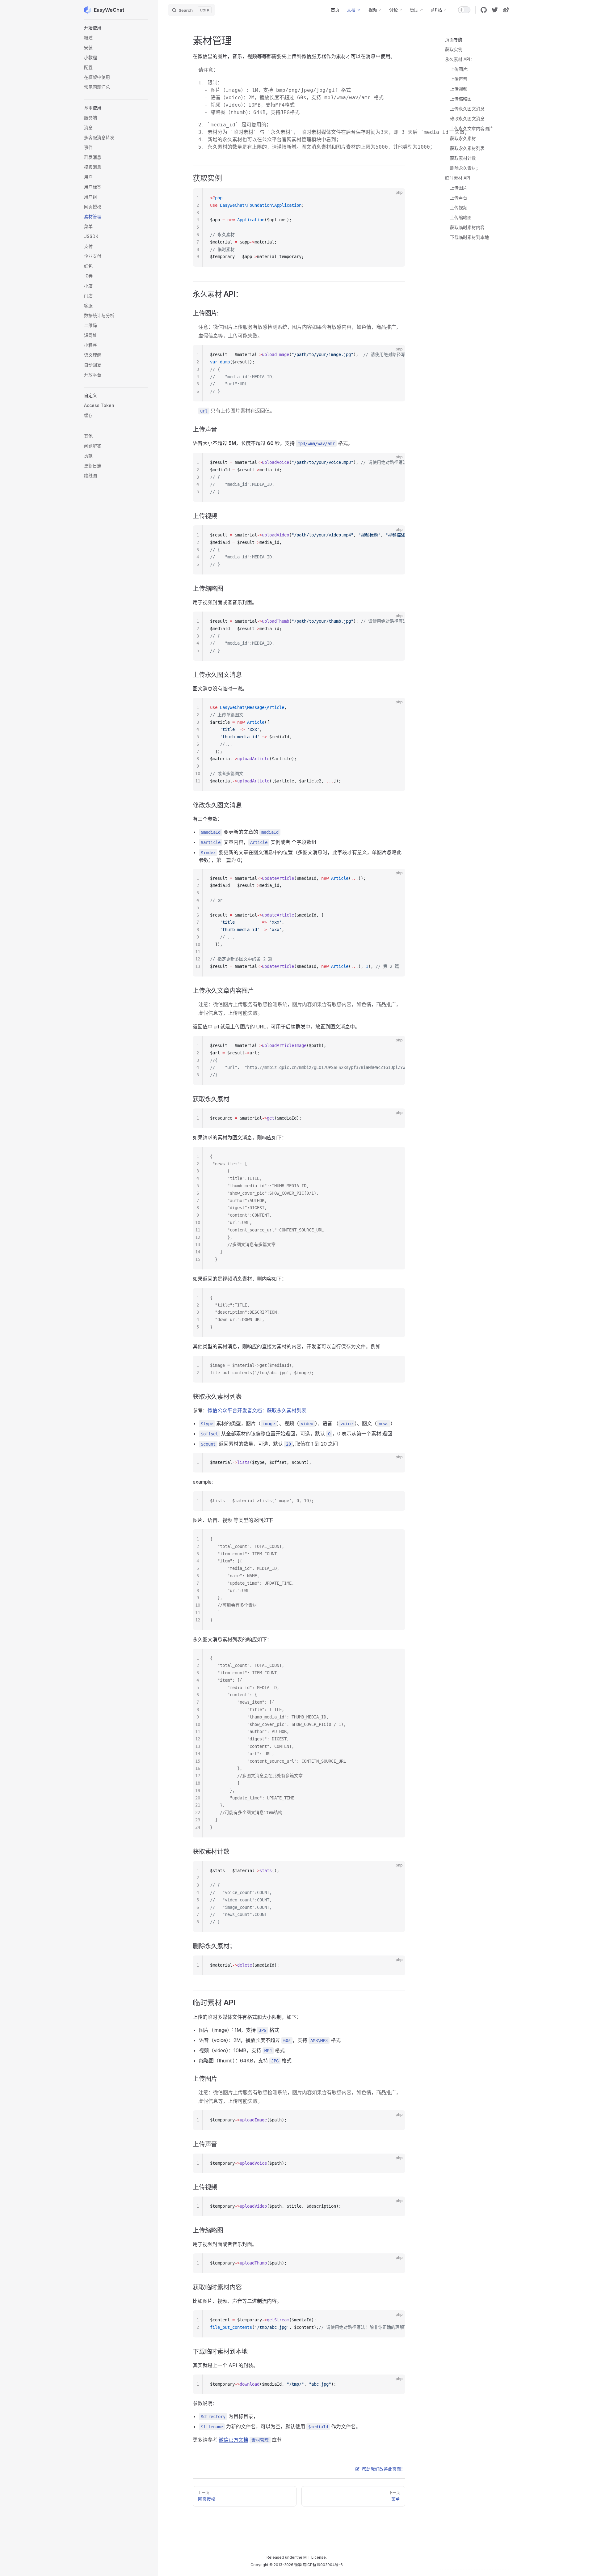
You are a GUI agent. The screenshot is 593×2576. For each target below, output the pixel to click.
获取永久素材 (463, 138)
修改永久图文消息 (467, 119)
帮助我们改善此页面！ (384, 2469)
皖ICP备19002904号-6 (323, 2565)
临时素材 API (458, 178)
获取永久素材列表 (467, 148)
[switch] (464, 10)
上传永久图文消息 (467, 109)
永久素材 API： (460, 59)
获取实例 (454, 49)
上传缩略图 (461, 99)
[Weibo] (506, 10)
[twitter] (495, 10)
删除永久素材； (465, 168)
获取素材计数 (463, 158)
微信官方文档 (233, 2440)
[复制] (395, 198)
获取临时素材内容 (467, 227)
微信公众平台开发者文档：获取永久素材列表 (257, 1410)
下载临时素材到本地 (469, 237)
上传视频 (459, 89)
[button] (116, 28)
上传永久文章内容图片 (472, 128)
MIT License (315, 2557)
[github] (484, 10)
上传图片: (459, 69)
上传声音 (459, 79)
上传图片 (459, 188)
